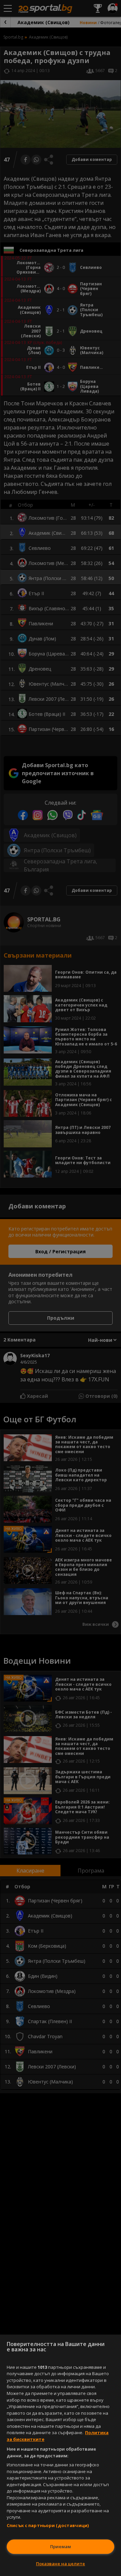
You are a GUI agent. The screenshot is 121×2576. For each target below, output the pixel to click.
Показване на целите (61, 2564)
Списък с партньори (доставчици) (48, 2525)
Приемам (61, 2546)
